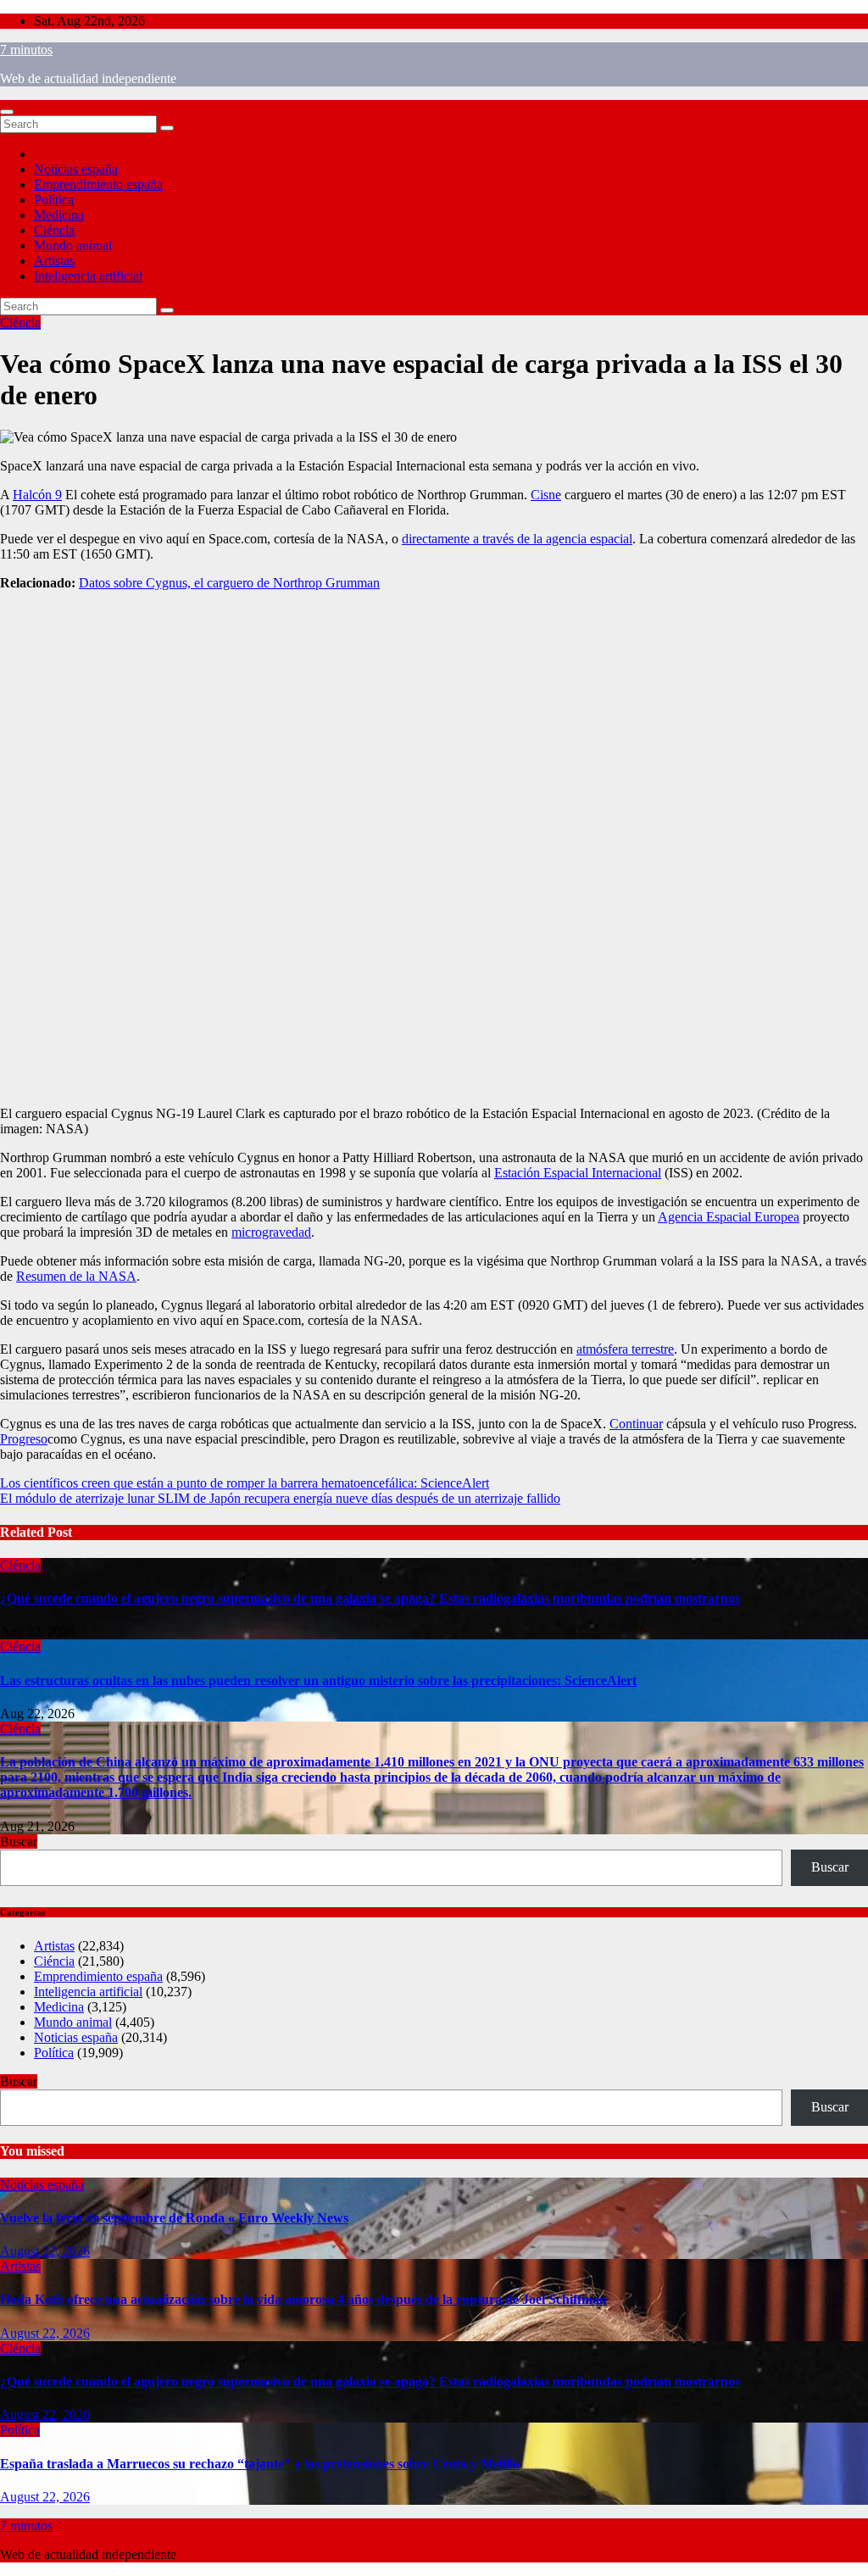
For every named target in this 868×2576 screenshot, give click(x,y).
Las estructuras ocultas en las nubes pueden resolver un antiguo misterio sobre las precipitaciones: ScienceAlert (318, 1680)
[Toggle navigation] (7, 112)
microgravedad (271, 1232)
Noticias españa (76, 169)
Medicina (59, 215)
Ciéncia (54, 230)
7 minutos (26, 50)
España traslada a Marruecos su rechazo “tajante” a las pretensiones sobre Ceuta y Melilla (260, 2464)
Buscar (19, 1842)
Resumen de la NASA (76, 1276)
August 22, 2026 (45, 2251)
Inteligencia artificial (88, 276)
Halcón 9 (37, 495)
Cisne (546, 495)
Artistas (54, 261)
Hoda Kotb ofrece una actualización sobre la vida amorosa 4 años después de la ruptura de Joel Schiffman (303, 2299)
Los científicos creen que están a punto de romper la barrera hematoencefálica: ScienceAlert (245, 1483)
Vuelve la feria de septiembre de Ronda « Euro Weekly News (174, 2218)
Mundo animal (73, 245)
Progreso (24, 1439)
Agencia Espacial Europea (729, 1217)
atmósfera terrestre (625, 1349)
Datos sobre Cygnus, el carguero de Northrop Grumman (229, 583)
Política (54, 200)
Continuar (636, 1424)
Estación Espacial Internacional (578, 1173)
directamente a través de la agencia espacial (517, 539)
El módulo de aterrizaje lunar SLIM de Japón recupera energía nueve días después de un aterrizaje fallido (280, 1498)
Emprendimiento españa (98, 184)
